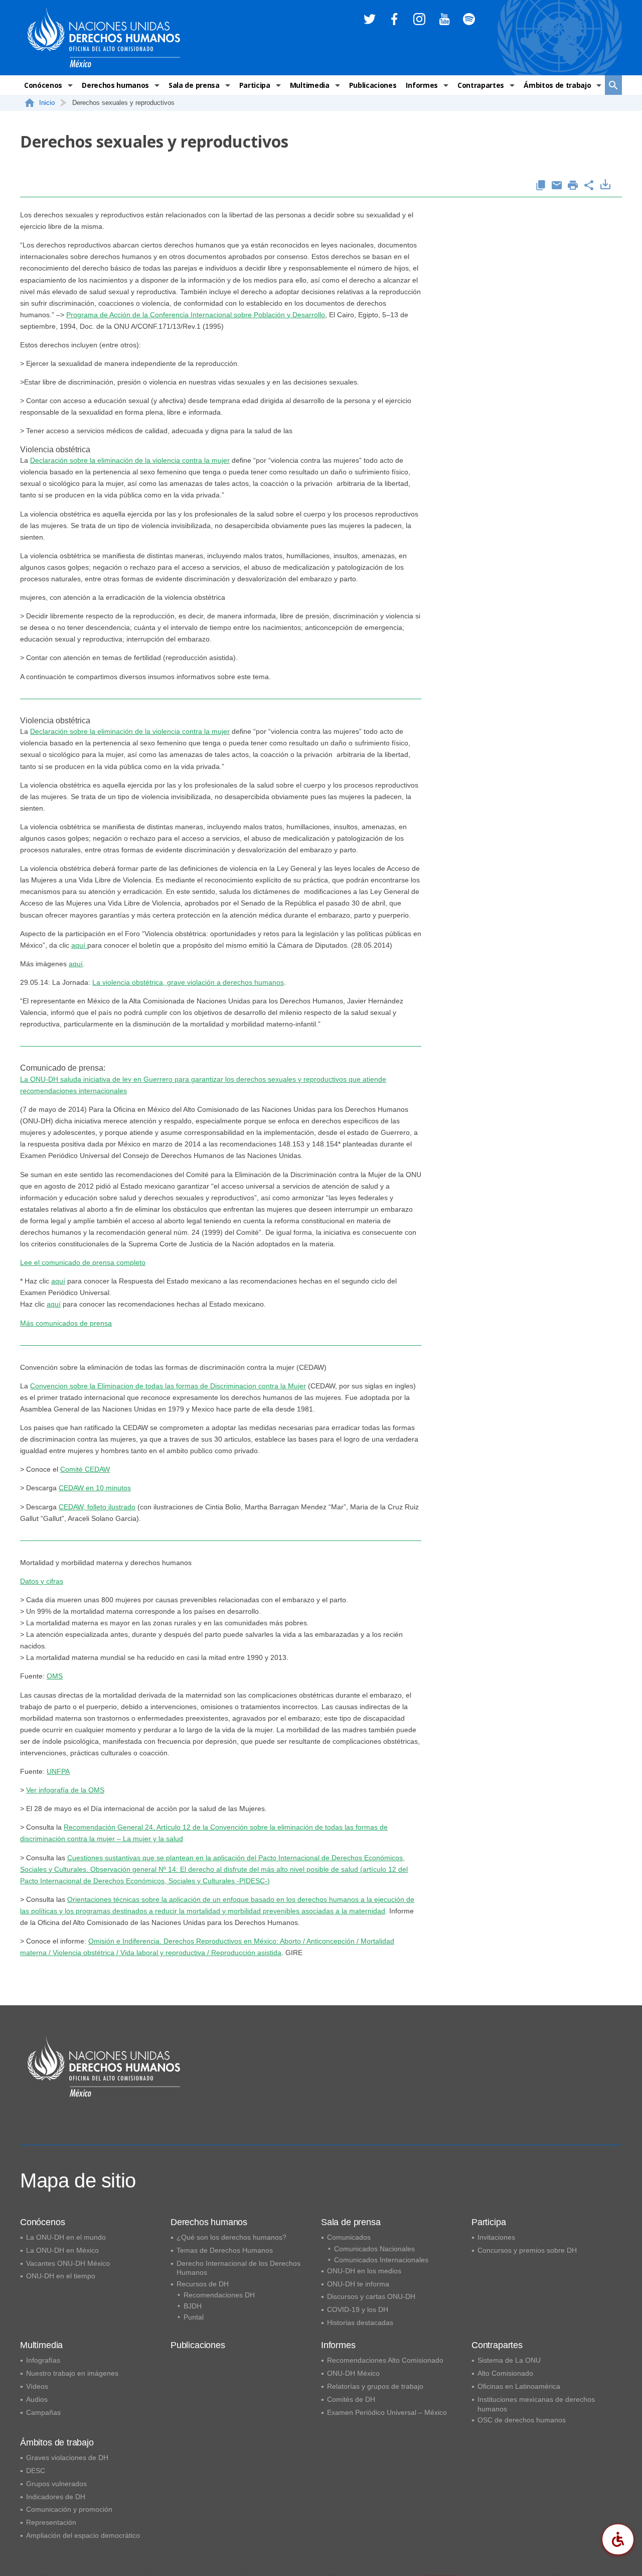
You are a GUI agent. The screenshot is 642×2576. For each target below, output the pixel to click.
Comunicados (349, 2237)
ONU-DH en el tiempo (61, 2276)
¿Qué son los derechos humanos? (231, 2237)
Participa (255, 85)
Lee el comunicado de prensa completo (83, 1262)
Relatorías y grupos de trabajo (375, 2386)
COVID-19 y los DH (358, 2309)
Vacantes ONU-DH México (68, 2263)
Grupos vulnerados (56, 2484)
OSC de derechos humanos (522, 2420)
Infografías (43, 2360)
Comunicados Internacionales (381, 2260)
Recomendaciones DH (219, 2295)
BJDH (193, 2306)
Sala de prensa (194, 85)
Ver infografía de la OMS (65, 1790)
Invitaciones (496, 2237)
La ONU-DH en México (62, 2250)
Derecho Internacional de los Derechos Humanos (238, 2268)
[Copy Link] (541, 186)
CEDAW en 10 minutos (95, 1488)
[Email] (557, 186)
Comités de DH (351, 2399)
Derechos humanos (115, 85)
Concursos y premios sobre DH (527, 2250)
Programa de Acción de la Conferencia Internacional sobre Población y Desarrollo (196, 315)
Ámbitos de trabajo (557, 85)
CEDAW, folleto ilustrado (97, 1507)
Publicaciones (373, 85)
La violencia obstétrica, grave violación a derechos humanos (188, 982)
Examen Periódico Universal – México (387, 2412)
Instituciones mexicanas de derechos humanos (536, 2404)
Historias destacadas (360, 2323)
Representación (51, 2522)
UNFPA (58, 1771)
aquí (79, 945)
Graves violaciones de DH (67, 2458)
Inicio (47, 103)
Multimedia (310, 85)
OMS (55, 1676)
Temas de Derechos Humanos (225, 2250)
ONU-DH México (353, 2373)
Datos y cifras (42, 1581)
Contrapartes (481, 85)
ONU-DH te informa (358, 2284)
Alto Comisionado (505, 2373)
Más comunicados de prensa (66, 1323)
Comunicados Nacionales (374, 2249)
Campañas (43, 2412)
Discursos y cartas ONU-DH (371, 2296)
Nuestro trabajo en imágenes (72, 2373)
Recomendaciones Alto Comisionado (385, 2360)
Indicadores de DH (56, 2497)
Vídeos (37, 2386)
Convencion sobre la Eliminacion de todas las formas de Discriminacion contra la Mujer (168, 1386)
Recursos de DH (203, 2284)
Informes (422, 85)
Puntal (194, 2317)
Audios (37, 2399)
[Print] (573, 186)
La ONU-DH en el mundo (66, 2237)
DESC (36, 2471)
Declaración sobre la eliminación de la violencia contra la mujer (130, 460)
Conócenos (43, 85)
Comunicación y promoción (69, 2509)
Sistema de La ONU (509, 2360)
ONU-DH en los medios (364, 2271)
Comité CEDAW (85, 1469)
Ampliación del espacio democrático (83, 2535)
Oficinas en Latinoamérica (519, 2386)
